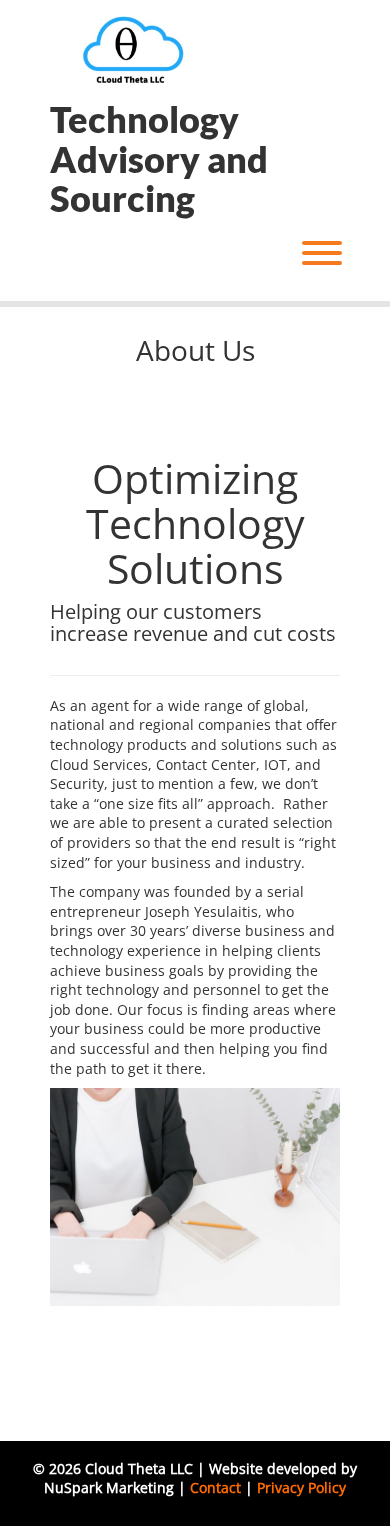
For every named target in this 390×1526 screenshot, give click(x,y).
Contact (215, 1487)
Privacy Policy (301, 1487)
